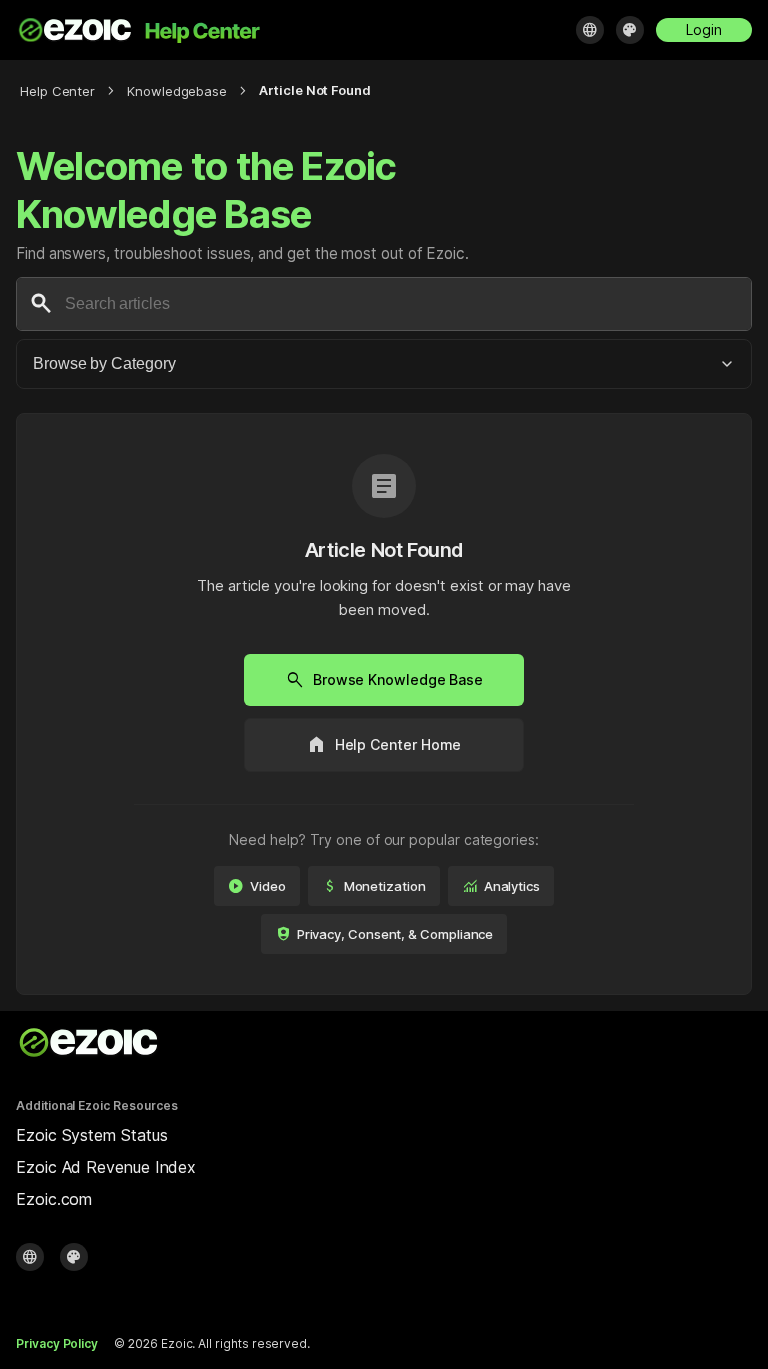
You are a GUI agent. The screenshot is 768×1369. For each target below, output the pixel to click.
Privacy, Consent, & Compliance (384, 934)
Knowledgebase (177, 91)
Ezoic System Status (91, 1135)
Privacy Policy (57, 1343)
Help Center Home (384, 745)
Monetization (374, 886)
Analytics (501, 886)
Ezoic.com (54, 1199)
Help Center (57, 91)
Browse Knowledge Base (384, 680)
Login (704, 29)
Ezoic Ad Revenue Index (106, 1167)
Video (257, 886)
